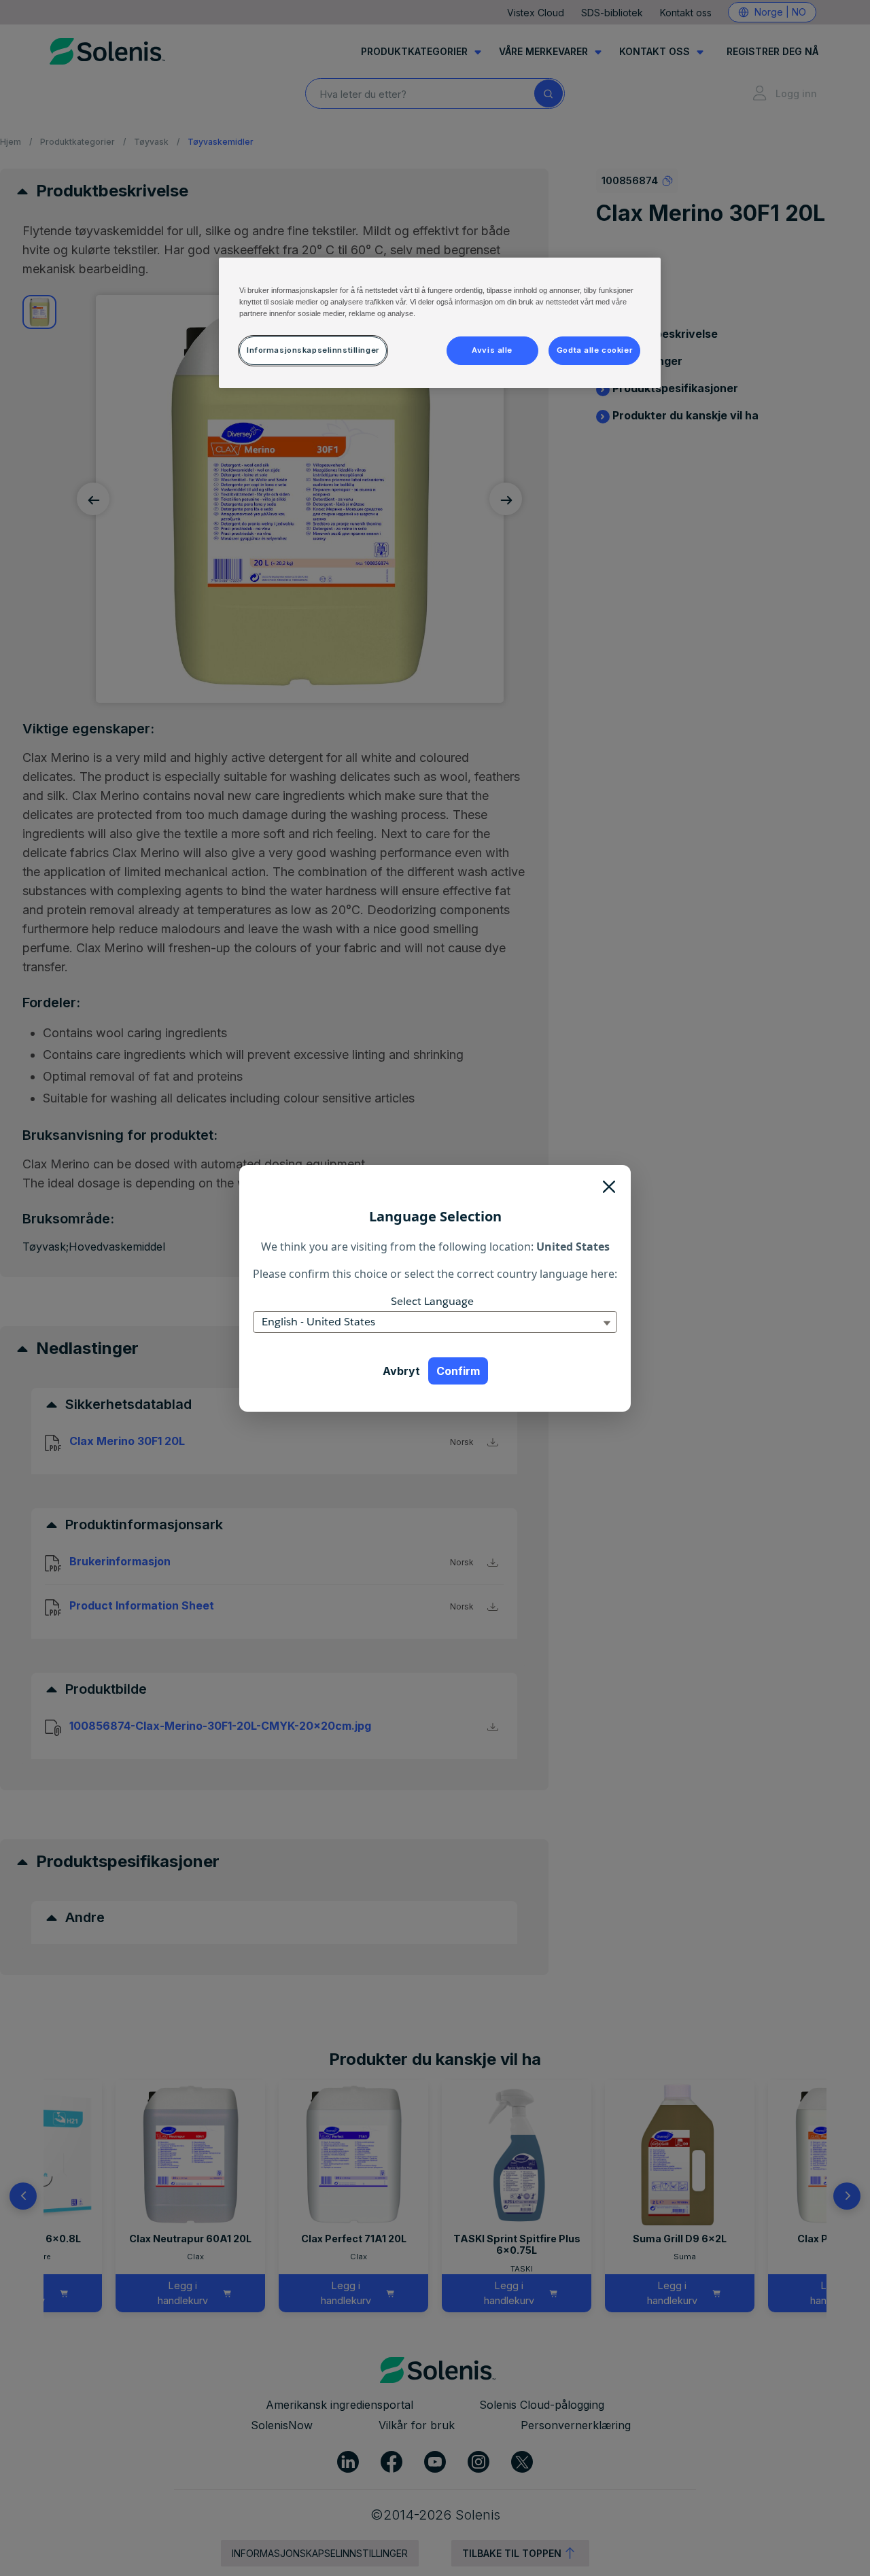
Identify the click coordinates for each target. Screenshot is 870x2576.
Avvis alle (492, 350)
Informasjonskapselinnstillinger (313, 350)
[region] (440, 323)
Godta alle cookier (594, 350)
